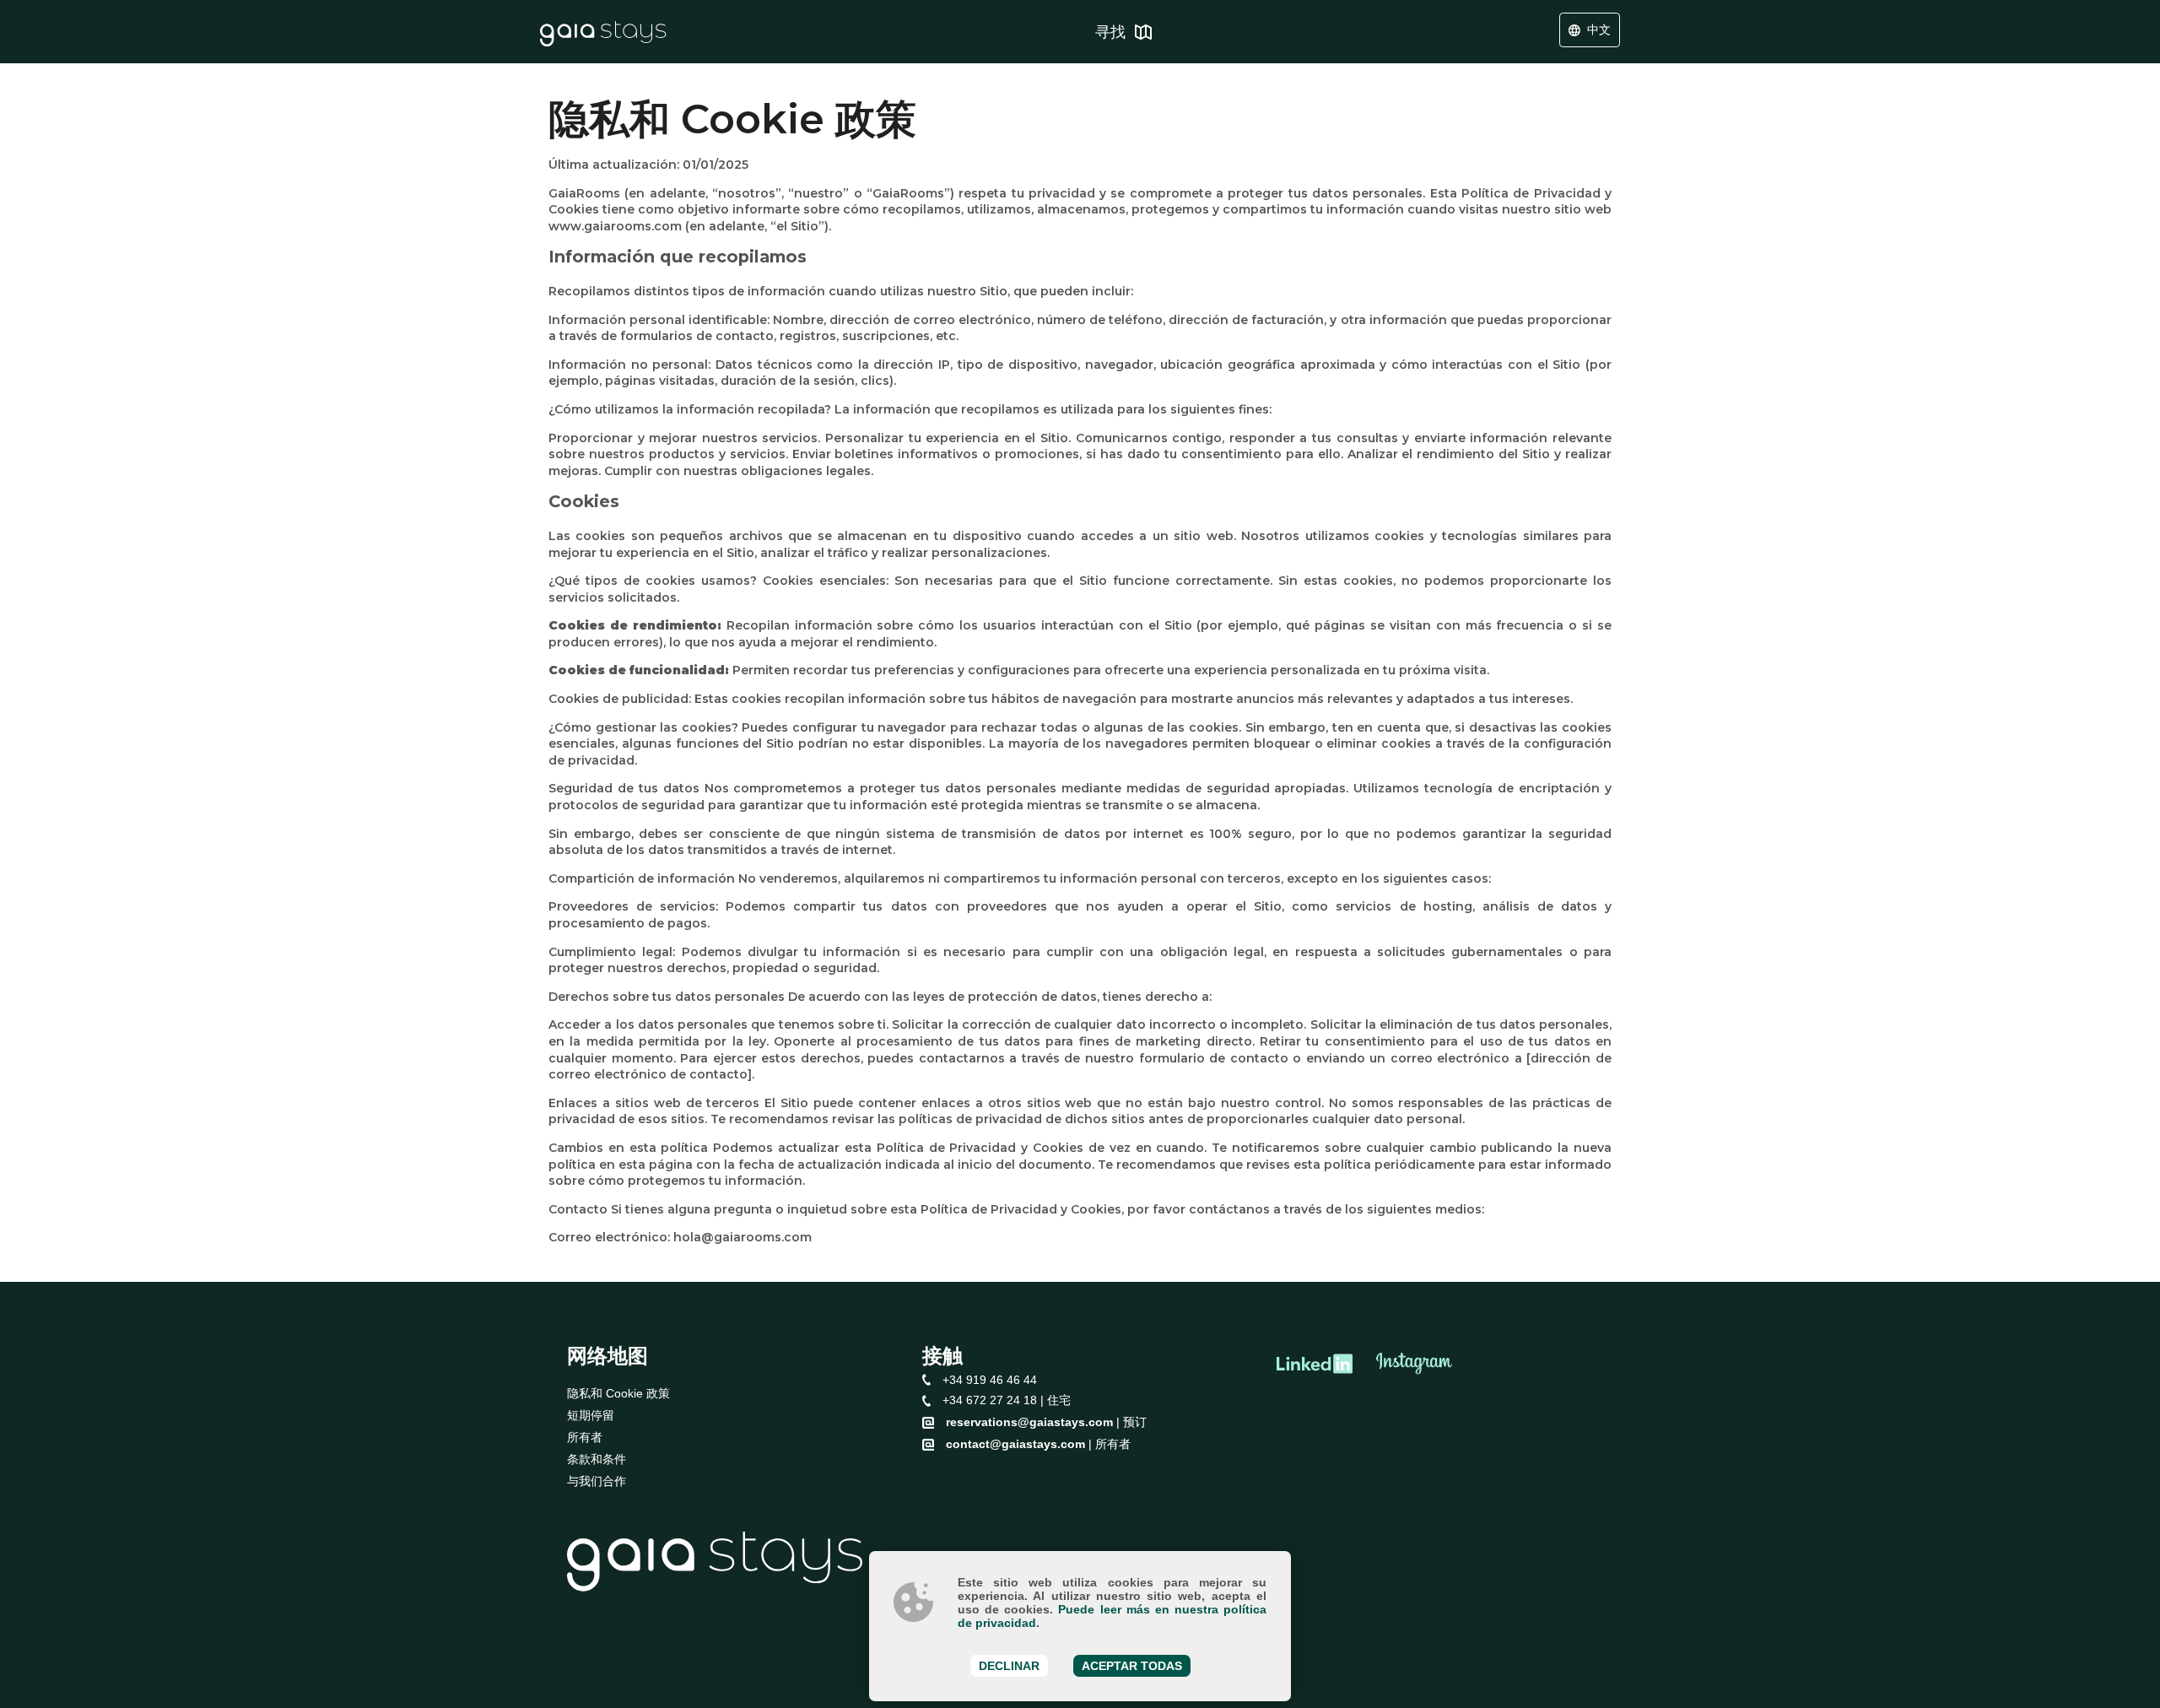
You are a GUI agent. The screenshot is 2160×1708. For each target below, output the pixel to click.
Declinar (1009, 1666)
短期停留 (591, 1415)
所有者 (585, 1437)
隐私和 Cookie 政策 (618, 1393)
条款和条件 (597, 1459)
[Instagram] (1414, 1365)
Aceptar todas (1132, 1666)
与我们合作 (597, 1481)
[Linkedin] (1315, 1365)
